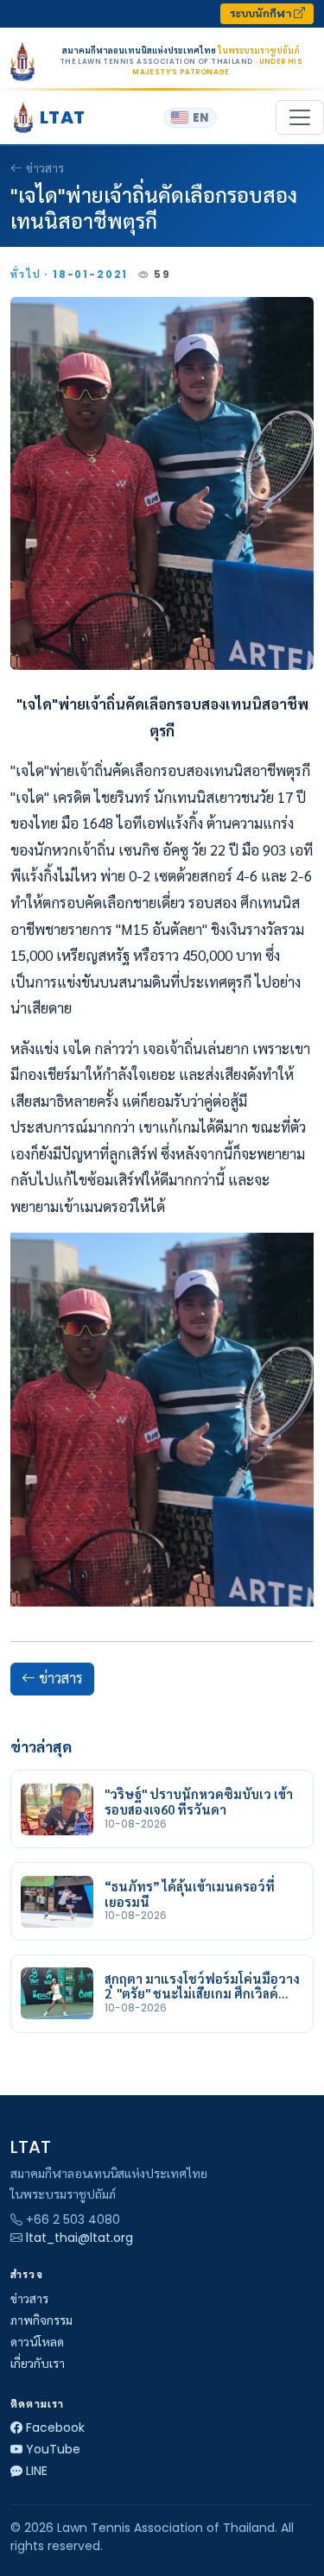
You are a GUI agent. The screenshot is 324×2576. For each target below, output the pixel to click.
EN (200, 118)
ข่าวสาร (45, 168)
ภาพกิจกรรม (41, 2320)
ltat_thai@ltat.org (79, 2238)
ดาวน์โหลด (37, 2342)
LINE (37, 2471)
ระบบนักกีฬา (262, 13)
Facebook (55, 2428)
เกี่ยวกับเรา (38, 2364)
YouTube (53, 2449)
